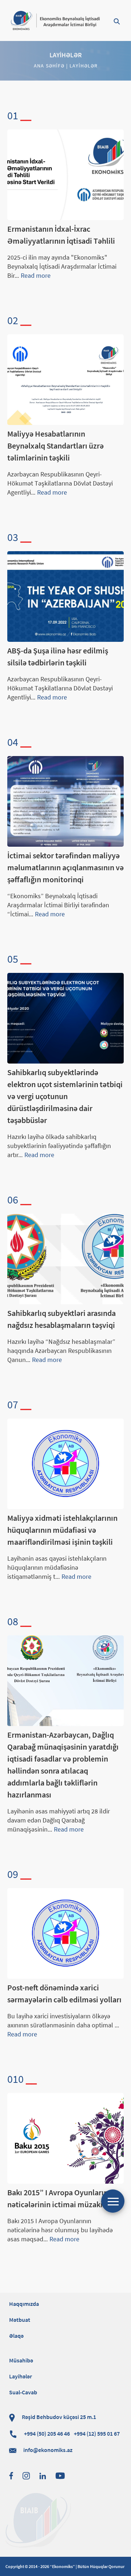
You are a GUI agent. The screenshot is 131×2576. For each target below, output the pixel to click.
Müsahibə (21, 2360)
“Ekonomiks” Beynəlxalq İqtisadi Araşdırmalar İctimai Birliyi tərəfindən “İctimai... (58, 905)
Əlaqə (16, 2336)
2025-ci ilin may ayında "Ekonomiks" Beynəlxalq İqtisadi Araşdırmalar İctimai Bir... (62, 266)
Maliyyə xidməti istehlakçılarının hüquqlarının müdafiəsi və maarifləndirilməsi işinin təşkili (62, 1530)
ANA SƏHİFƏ (49, 66)
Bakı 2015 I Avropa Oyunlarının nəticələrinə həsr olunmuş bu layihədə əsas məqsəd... (60, 2230)
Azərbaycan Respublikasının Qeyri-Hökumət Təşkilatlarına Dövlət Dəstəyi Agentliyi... (60, 483)
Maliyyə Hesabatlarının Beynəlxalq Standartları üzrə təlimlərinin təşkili (55, 446)
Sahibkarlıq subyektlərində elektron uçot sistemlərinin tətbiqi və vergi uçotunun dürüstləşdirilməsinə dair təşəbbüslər (65, 1096)
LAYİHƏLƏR (84, 66)
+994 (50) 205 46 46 (71, 2433)
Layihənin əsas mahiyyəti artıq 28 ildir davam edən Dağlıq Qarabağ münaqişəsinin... (59, 1820)
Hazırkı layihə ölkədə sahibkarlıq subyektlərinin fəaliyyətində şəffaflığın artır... (59, 1146)
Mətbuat (20, 2320)
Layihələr (21, 2376)
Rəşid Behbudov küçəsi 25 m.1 (58, 2417)
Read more (36, 275)
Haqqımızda (24, 2304)
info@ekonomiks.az (48, 2450)
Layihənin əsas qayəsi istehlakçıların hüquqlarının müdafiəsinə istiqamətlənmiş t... (57, 1567)
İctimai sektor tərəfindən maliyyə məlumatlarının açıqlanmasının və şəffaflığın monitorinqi (65, 867)
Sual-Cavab (23, 2392)
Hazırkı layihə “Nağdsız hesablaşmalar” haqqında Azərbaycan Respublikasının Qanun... (61, 1351)
